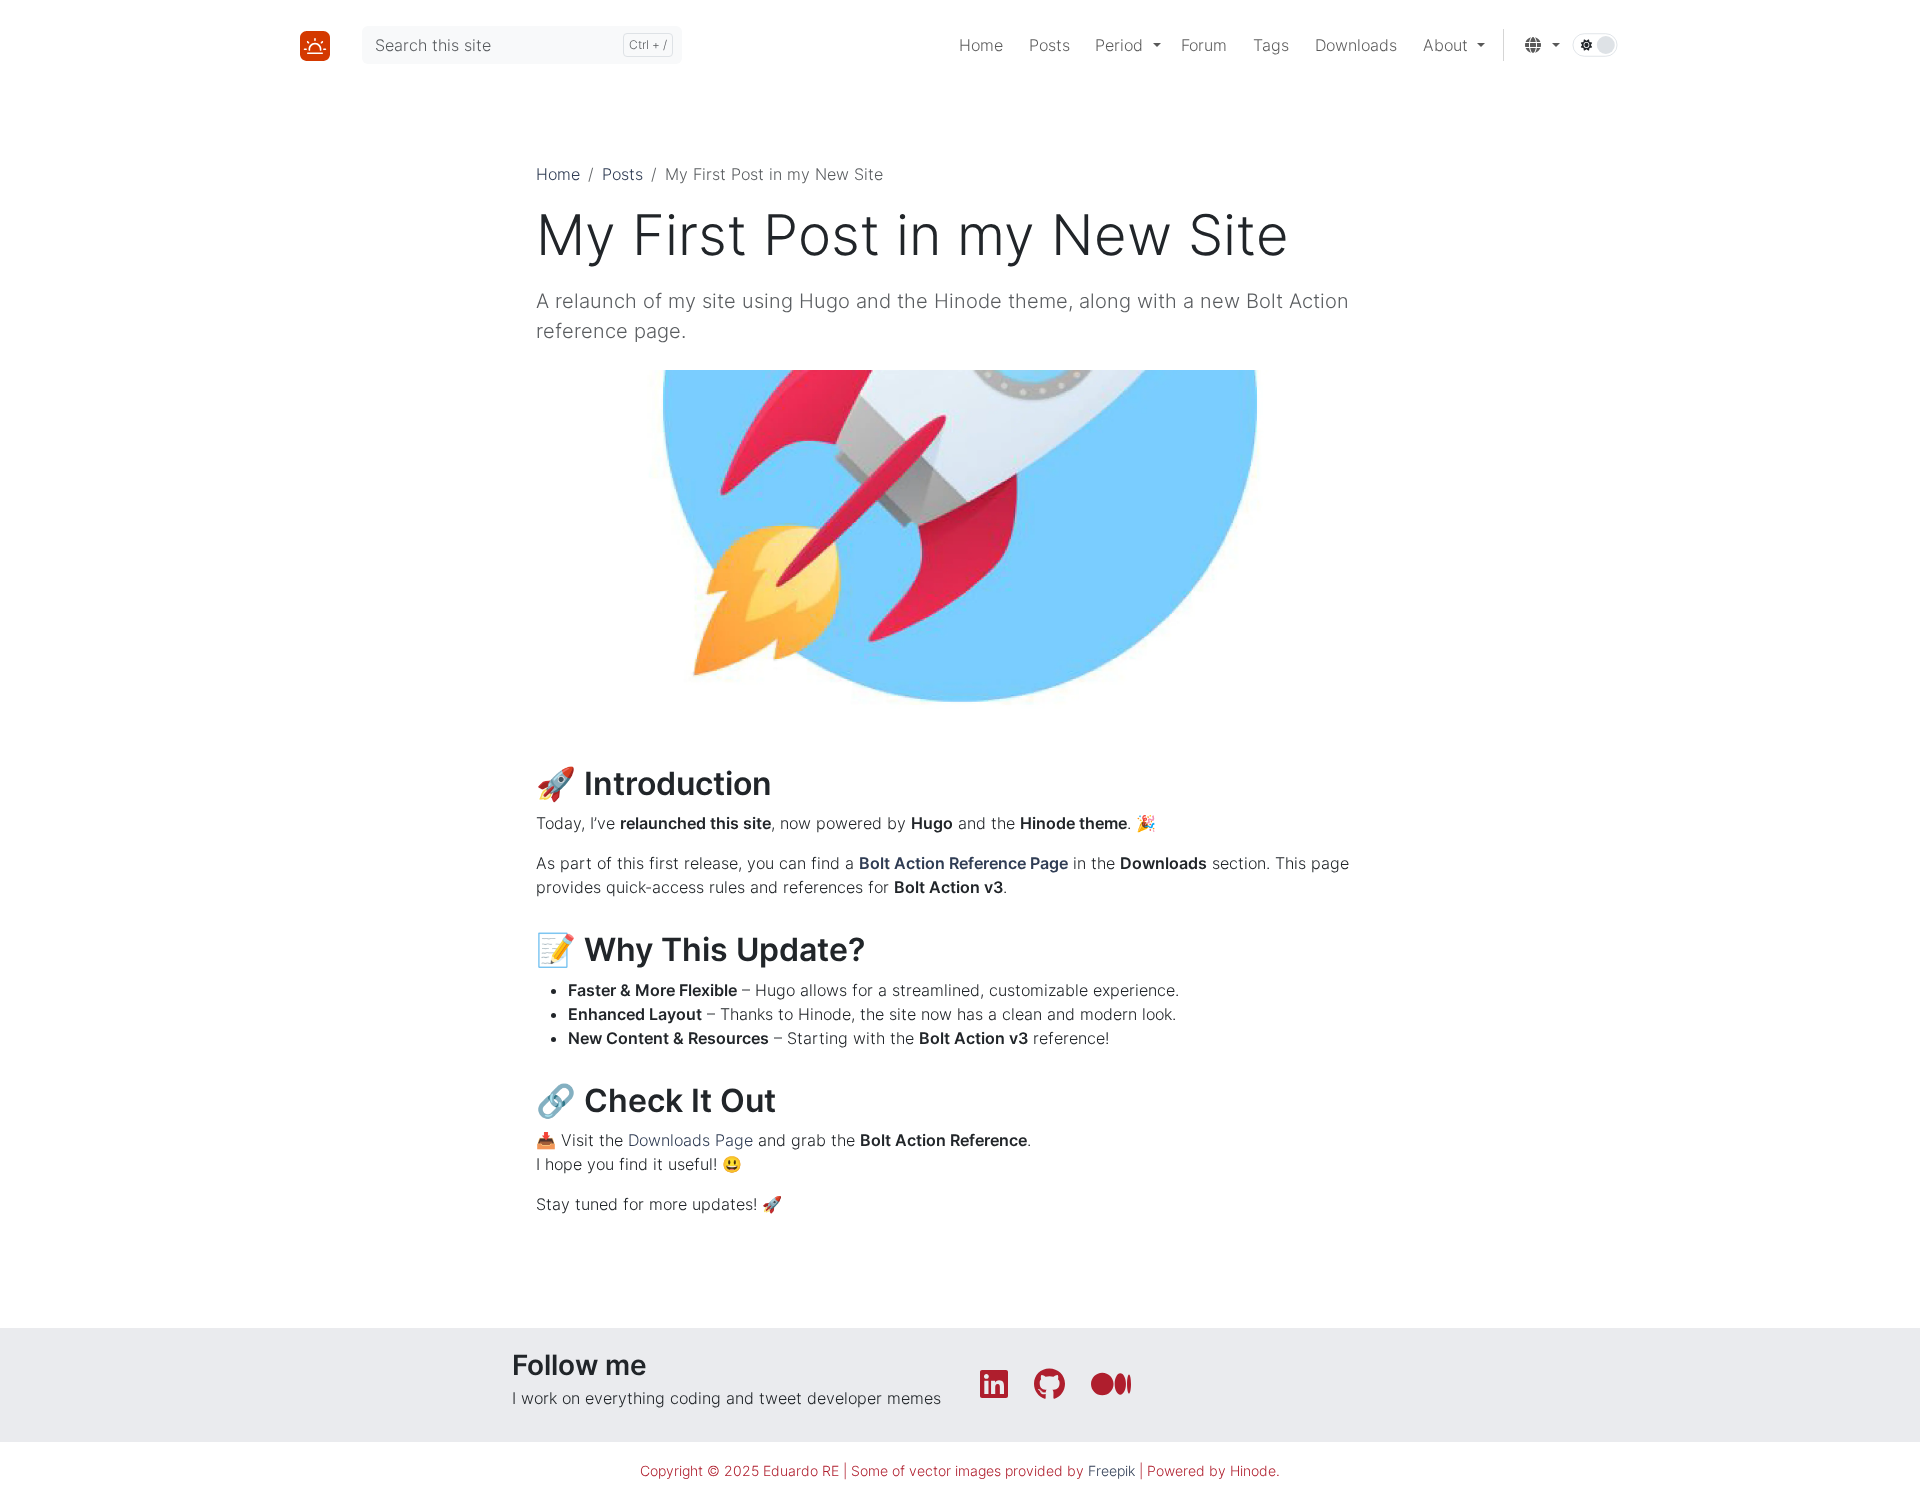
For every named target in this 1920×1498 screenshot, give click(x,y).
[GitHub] (1054, 1390)
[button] (1127, 45)
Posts (622, 174)
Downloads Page (690, 1140)
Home (558, 174)
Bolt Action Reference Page (963, 863)
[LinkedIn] (999, 1390)
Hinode (1253, 1470)
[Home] (315, 44)
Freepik (1111, 1470)
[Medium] (1113, 1390)
